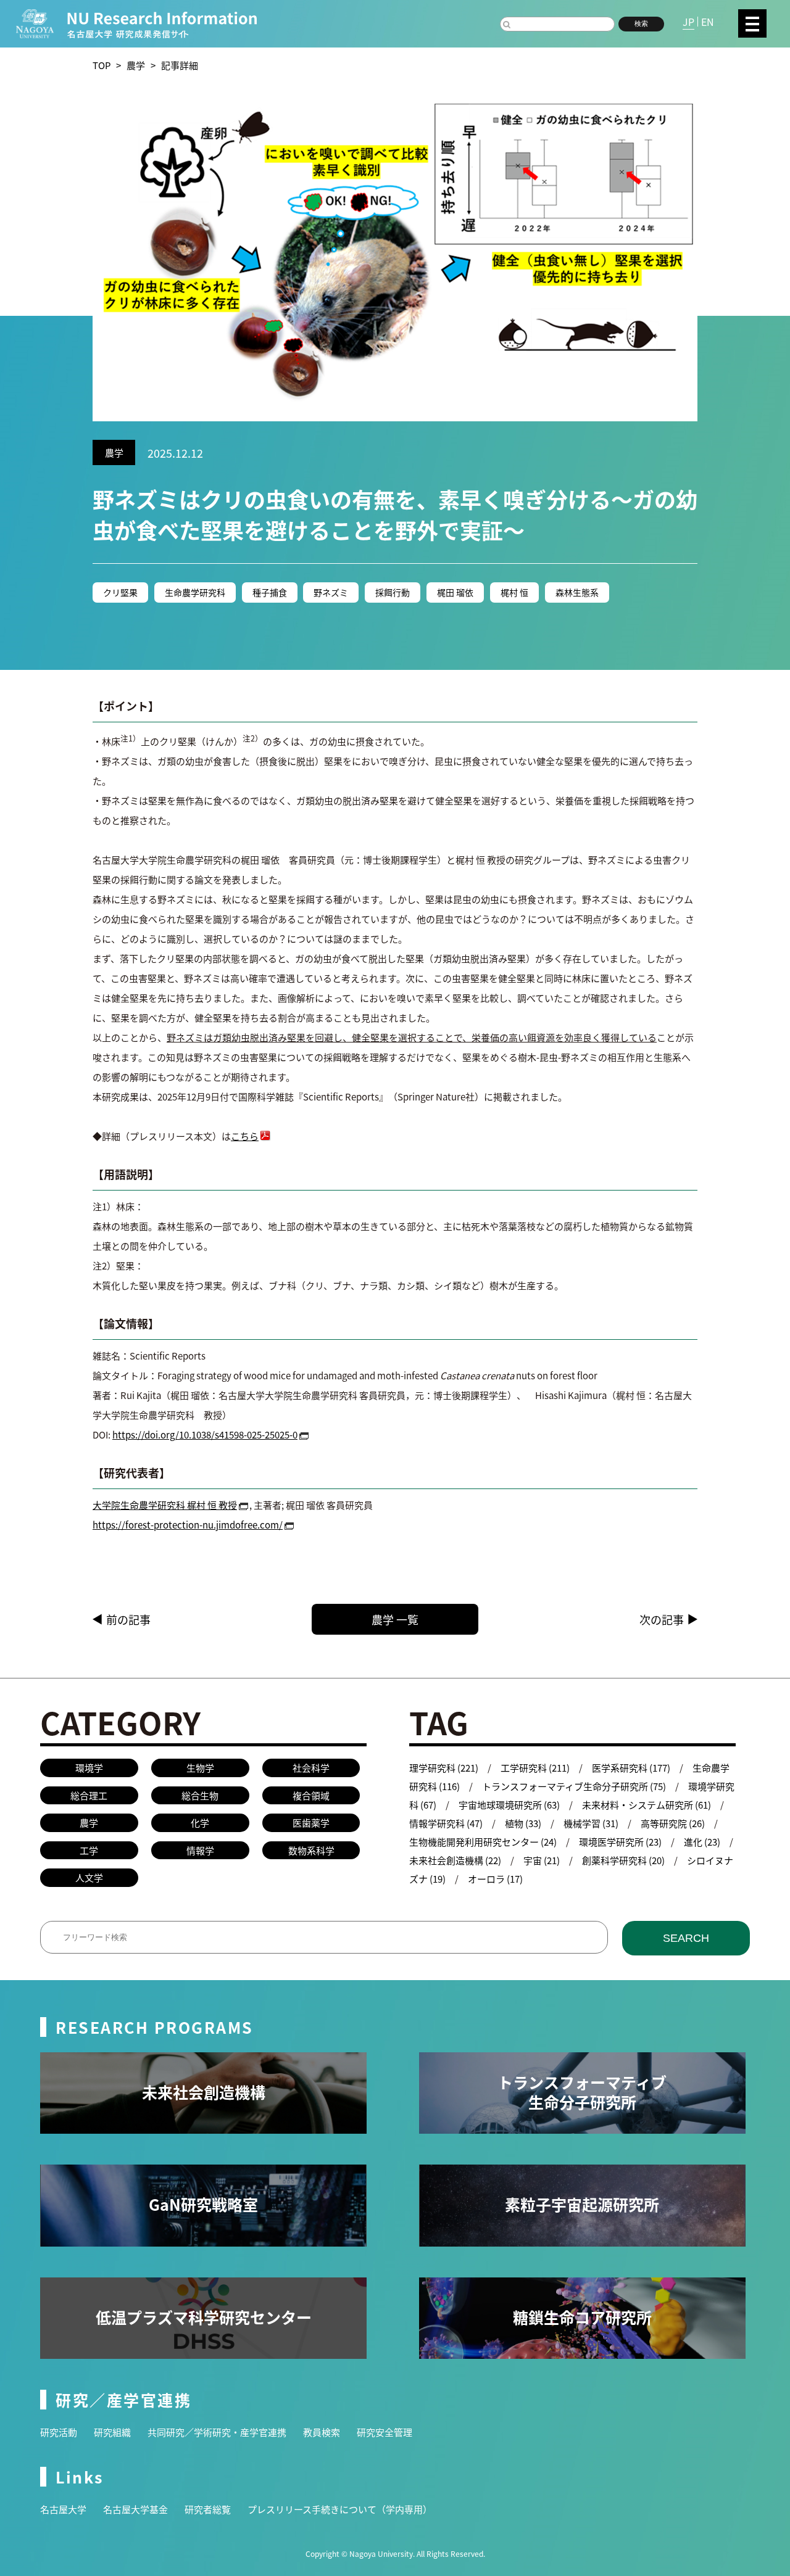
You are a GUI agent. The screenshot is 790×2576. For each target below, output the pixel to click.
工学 (89, 1850)
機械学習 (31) (591, 1823)
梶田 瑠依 (455, 592)
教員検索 (322, 2432)
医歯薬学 (311, 1823)
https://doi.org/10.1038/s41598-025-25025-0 (205, 1435)
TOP (102, 65)
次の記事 (662, 1619)
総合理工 (89, 1795)
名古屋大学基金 (135, 2509)
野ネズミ (331, 592)
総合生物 (200, 1795)
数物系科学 (311, 1850)
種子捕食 (270, 592)
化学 (200, 1823)
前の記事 (128, 1619)
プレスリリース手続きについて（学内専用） (340, 2509)
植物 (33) (523, 1823)
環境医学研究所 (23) (620, 1842)
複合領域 (311, 1795)
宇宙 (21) (542, 1860)
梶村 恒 (514, 592)
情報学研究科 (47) (446, 1823)
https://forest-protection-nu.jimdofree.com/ (188, 1525)
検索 (641, 23)
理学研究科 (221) (444, 1768)
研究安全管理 (385, 2432)
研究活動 (59, 2432)
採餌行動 (393, 592)
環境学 (89, 1768)
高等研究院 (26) (673, 1823)
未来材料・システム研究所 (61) (647, 1805)
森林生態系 (577, 592)
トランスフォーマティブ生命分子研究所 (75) (574, 1786)
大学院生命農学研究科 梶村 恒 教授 (165, 1505)
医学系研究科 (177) (631, 1768)
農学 (136, 65)
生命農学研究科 (195, 592)
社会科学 (311, 1768)
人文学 (89, 1877)
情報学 (200, 1850)
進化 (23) (702, 1842)
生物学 (200, 1768)
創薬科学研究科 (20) (623, 1860)
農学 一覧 (395, 1619)
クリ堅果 (120, 592)
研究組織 (112, 2432)
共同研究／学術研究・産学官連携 (217, 2432)
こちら (245, 1136)
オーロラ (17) (495, 1879)
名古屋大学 (63, 2509)
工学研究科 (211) (535, 1768)
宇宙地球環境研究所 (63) (509, 1805)
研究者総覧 (208, 2509)
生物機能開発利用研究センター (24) (483, 1842)
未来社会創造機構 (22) (455, 1860)
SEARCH (686, 1938)
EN (708, 22)
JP (688, 22)
